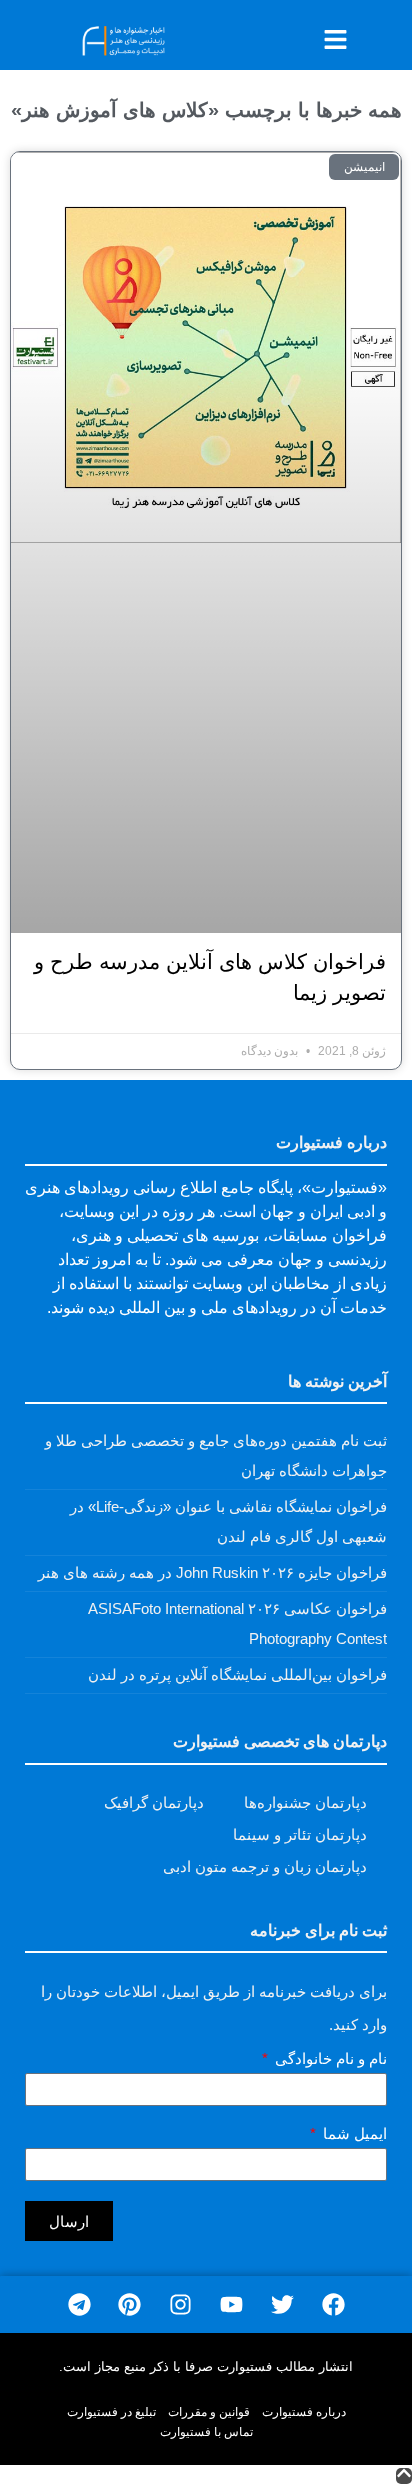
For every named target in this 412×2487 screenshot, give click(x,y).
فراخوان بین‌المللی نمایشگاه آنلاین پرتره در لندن (237, 1674)
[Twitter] (282, 2304)
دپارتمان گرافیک (154, 1802)
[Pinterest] (129, 2304)
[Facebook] (333, 2304)
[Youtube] (231, 2304)
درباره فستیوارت (304, 2412)
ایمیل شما (353, 2134)
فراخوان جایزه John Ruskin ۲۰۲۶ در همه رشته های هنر (212, 1572)
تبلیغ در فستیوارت (111, 2412)
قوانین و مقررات (209, 2412)
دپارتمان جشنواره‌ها (305, 1802)
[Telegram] (79, 2304)
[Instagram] (180, 2304)
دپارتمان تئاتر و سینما (300, 1834)
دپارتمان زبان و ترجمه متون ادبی (265, 1866)
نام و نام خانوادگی (329, 2059)
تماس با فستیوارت (206, 2432)
